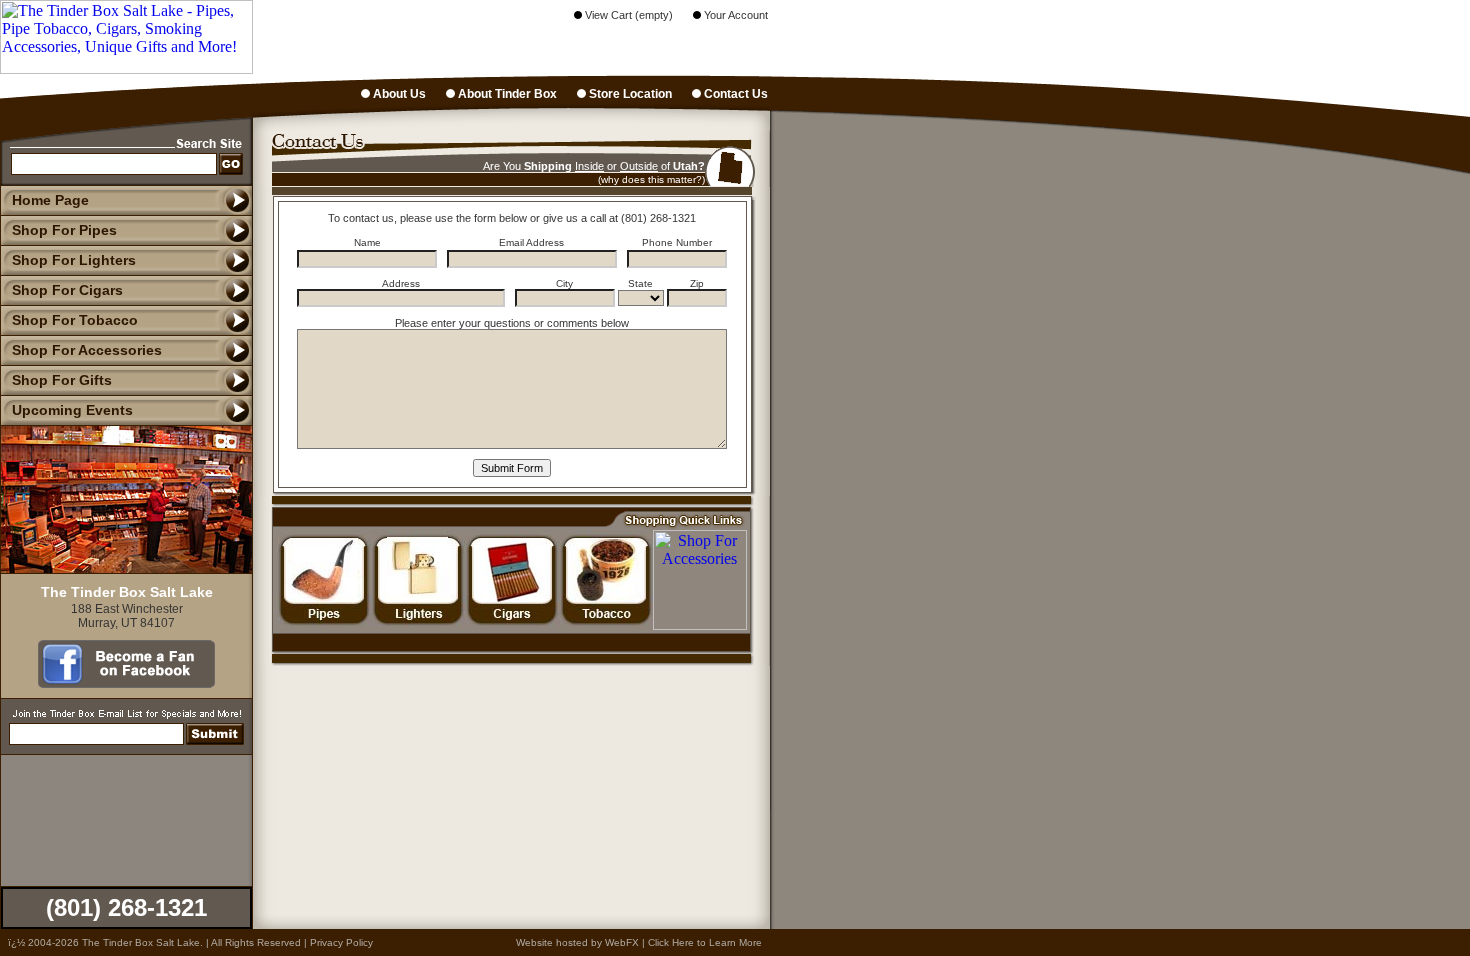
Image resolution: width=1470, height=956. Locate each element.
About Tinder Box (506, 94)
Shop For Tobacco (75, 320)
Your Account (734, 15)
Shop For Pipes (64, 230)
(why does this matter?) (651, 179)
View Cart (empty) (627, 15)
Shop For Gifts (62, 380)
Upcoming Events (72, 410)
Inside (589, 166)
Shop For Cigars (67, 290)
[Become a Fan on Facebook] (126, 683)
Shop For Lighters (74, 260)
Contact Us (734, 94)
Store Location (629, 94)
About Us (398, 94)
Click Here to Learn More (705, 942)
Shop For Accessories (87, 350)
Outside (639, 166)
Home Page (50, 200)
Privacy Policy (341, 942)
